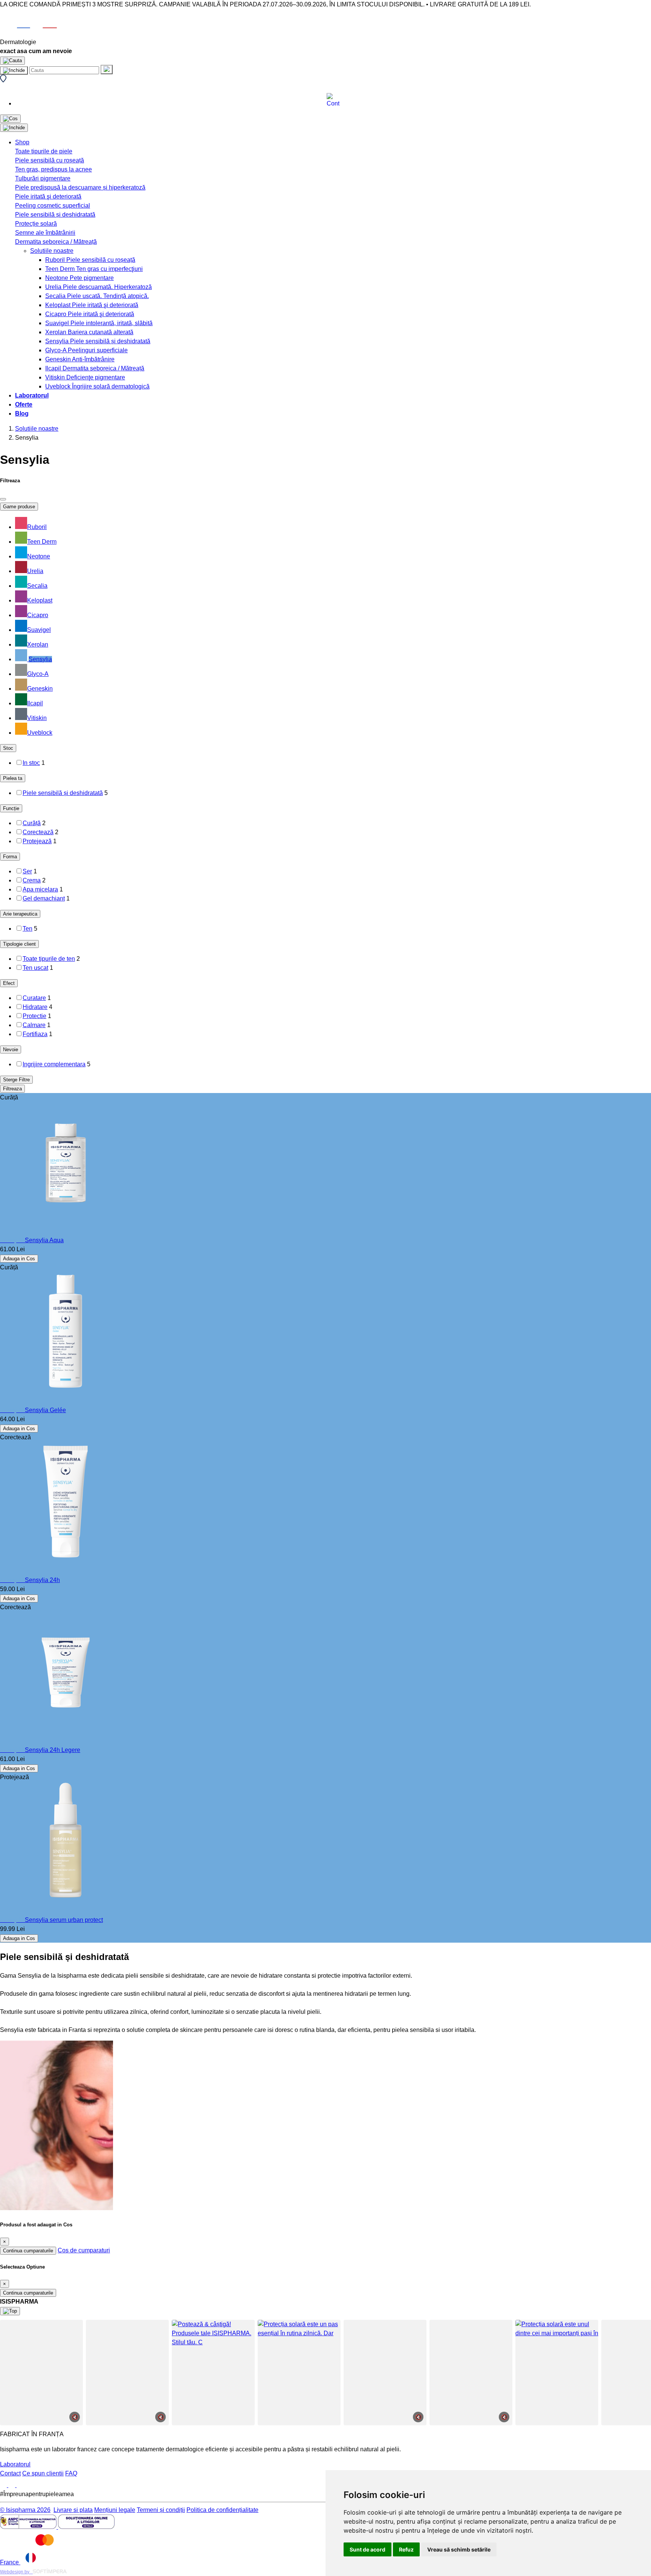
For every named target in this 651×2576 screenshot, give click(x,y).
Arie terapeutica (20, 914)
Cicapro (38, 615)
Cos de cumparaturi (84, 2250)
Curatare (34, 998)
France (10, 2562)
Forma (10, 857)
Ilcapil (35, 703)
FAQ (71, 2473)
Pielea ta (13, 778)
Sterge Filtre (16, 1080)
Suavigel (39, 630)
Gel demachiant (44, 898)
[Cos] (10, 119)
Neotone (39, 556)
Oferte (24, 404)
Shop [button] (22, 142)
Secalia (37, 586)
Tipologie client (19, 944)
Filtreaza (12, 1089)
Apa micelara (40, 889)
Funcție (11, 808)
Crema (32, 880)
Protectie (34, 1016)
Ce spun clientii (43, 2473)
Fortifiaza (35, 1034)
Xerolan (38, 644)
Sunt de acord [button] (368, 2549)
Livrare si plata (73, 2510)
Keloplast (40, 600)
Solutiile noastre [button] (52, 251)
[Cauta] (107, 70)
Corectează (38, 832)
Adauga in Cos (19, 1259)
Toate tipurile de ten (49, 959)
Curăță (32, 823)
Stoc (8, 748)
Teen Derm (42, 542)
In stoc (31, 763)
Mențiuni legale (115, 2510)
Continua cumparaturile (28, 2251)
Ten (28, 929)
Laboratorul (32, 395)
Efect (9, 983)
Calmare (34, 1025)
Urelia (35, 571)
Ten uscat (35, 968)
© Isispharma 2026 (25, 2510)
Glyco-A (38, 674)
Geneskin (40, 689)
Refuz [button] (406, 2549)
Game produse (19, 507)
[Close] (3, 499)
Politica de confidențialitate (222, 2510)
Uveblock (40, 733)
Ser (27, 871)
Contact (10, 2473)
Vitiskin (37, 718)
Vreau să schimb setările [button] (459, 2549)
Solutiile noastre (37, 429)
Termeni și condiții (161, 2510)
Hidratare (35, 1007)
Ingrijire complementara (54, 1064)
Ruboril (37, 527)
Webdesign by (16, 2572)
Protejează (37, 841)
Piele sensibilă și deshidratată (63, 793)
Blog (22, 414)
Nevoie (11, 1050)
